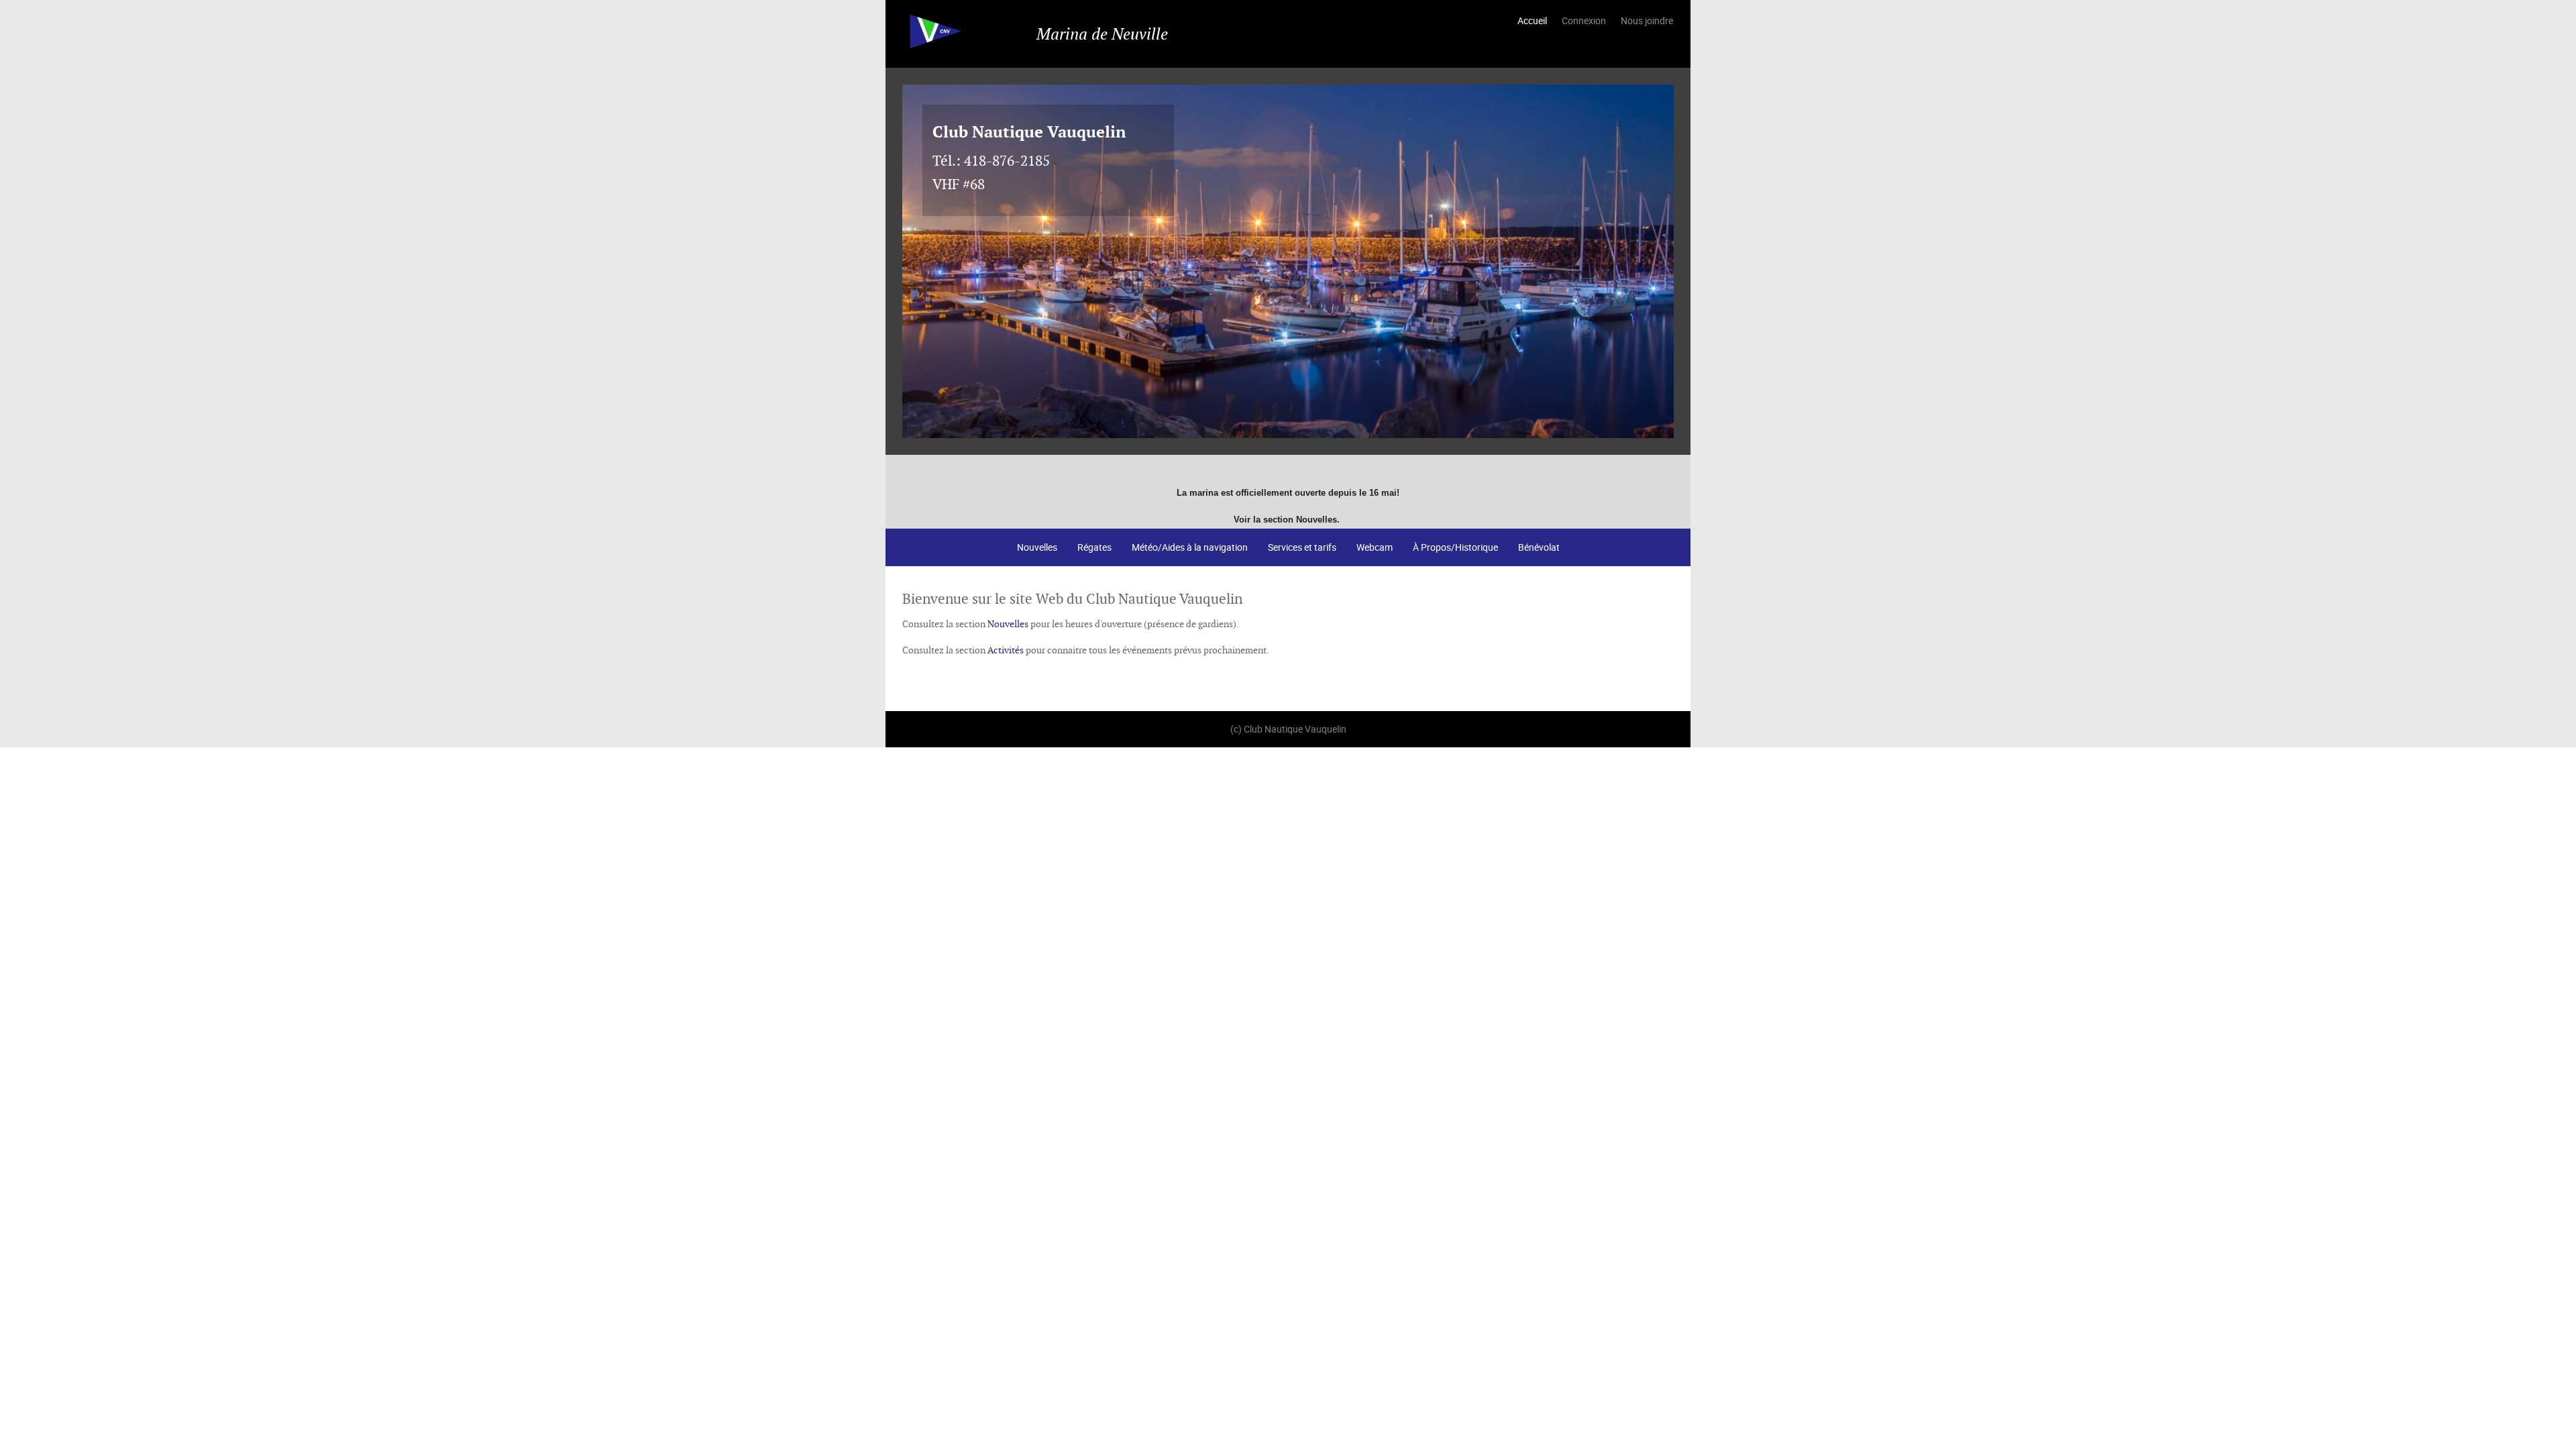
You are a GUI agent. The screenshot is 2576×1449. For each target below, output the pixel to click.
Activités (1006, 650)
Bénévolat (1539, 547)
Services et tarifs (1302, 547)
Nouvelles (1037, 547)
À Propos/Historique (1455, 547)
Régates (1094, 547)
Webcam (1375, 547)
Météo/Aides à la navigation (1190, 547)
